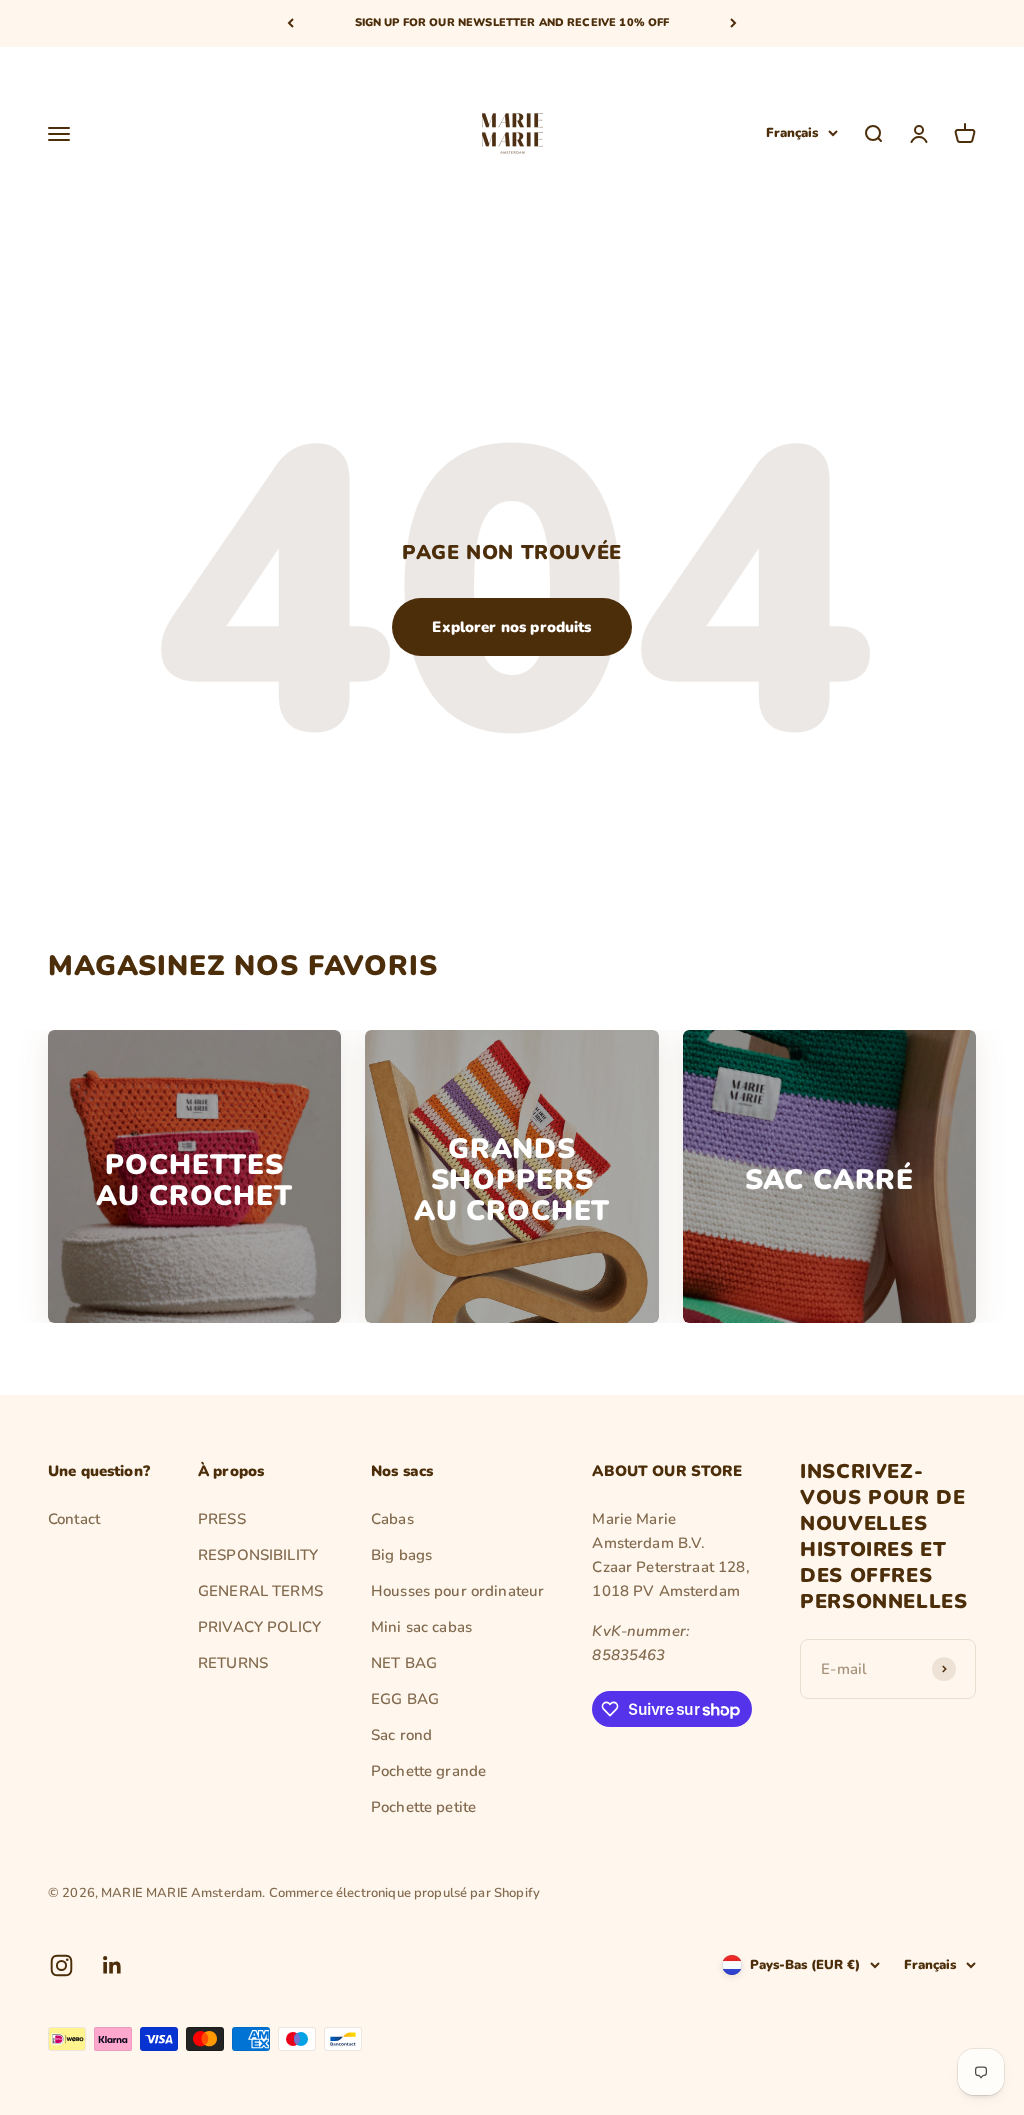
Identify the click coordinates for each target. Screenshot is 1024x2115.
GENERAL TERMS (260, 1591)
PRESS (222, 1519)
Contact (74, 1519)
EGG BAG (405, 1699)
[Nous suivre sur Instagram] (61, 1965)
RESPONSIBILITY (258, 1555)
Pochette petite (423, 1807)
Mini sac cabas (421, 1627)
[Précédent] (290, 23)
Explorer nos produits (511, 627)
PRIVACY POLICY (259, 1627)
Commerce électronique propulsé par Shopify (404, 1893)
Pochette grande (428, 1771)
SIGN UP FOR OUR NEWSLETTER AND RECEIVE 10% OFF (512, 22)
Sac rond (401, 1735)
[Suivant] (733, 23)
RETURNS (233, 1663)
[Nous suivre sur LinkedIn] (112, 1965)
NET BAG (404, 1663)
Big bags (401, 1555)
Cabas (392, 1519)
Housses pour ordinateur (457, 1591)
